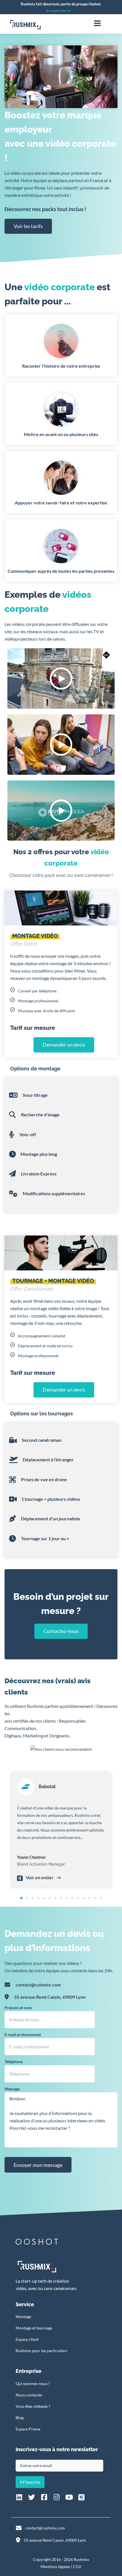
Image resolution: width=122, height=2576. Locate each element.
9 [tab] (67, 1898)
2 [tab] (27, 1898)
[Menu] (97, 23)
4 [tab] (38, 1898)
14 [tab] (95, 1898)
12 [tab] (84, 1898)
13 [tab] (89, 1898)
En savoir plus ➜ (58, 11)
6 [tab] (50, 1898)
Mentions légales (55, 2566)
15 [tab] (101, 1898)
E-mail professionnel (23, 2035)
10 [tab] (72, 1898)
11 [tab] (78, 1898)
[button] (61, 678)
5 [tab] (44, 1898)
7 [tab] (55, 1898)
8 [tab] (61, 1898)
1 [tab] (21, 1898)
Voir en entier (40, 1877)
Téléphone (14, 2062)
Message (12, 2089)
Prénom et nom (18, 2008)
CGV (77, 2566)
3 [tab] (33, 1898)
